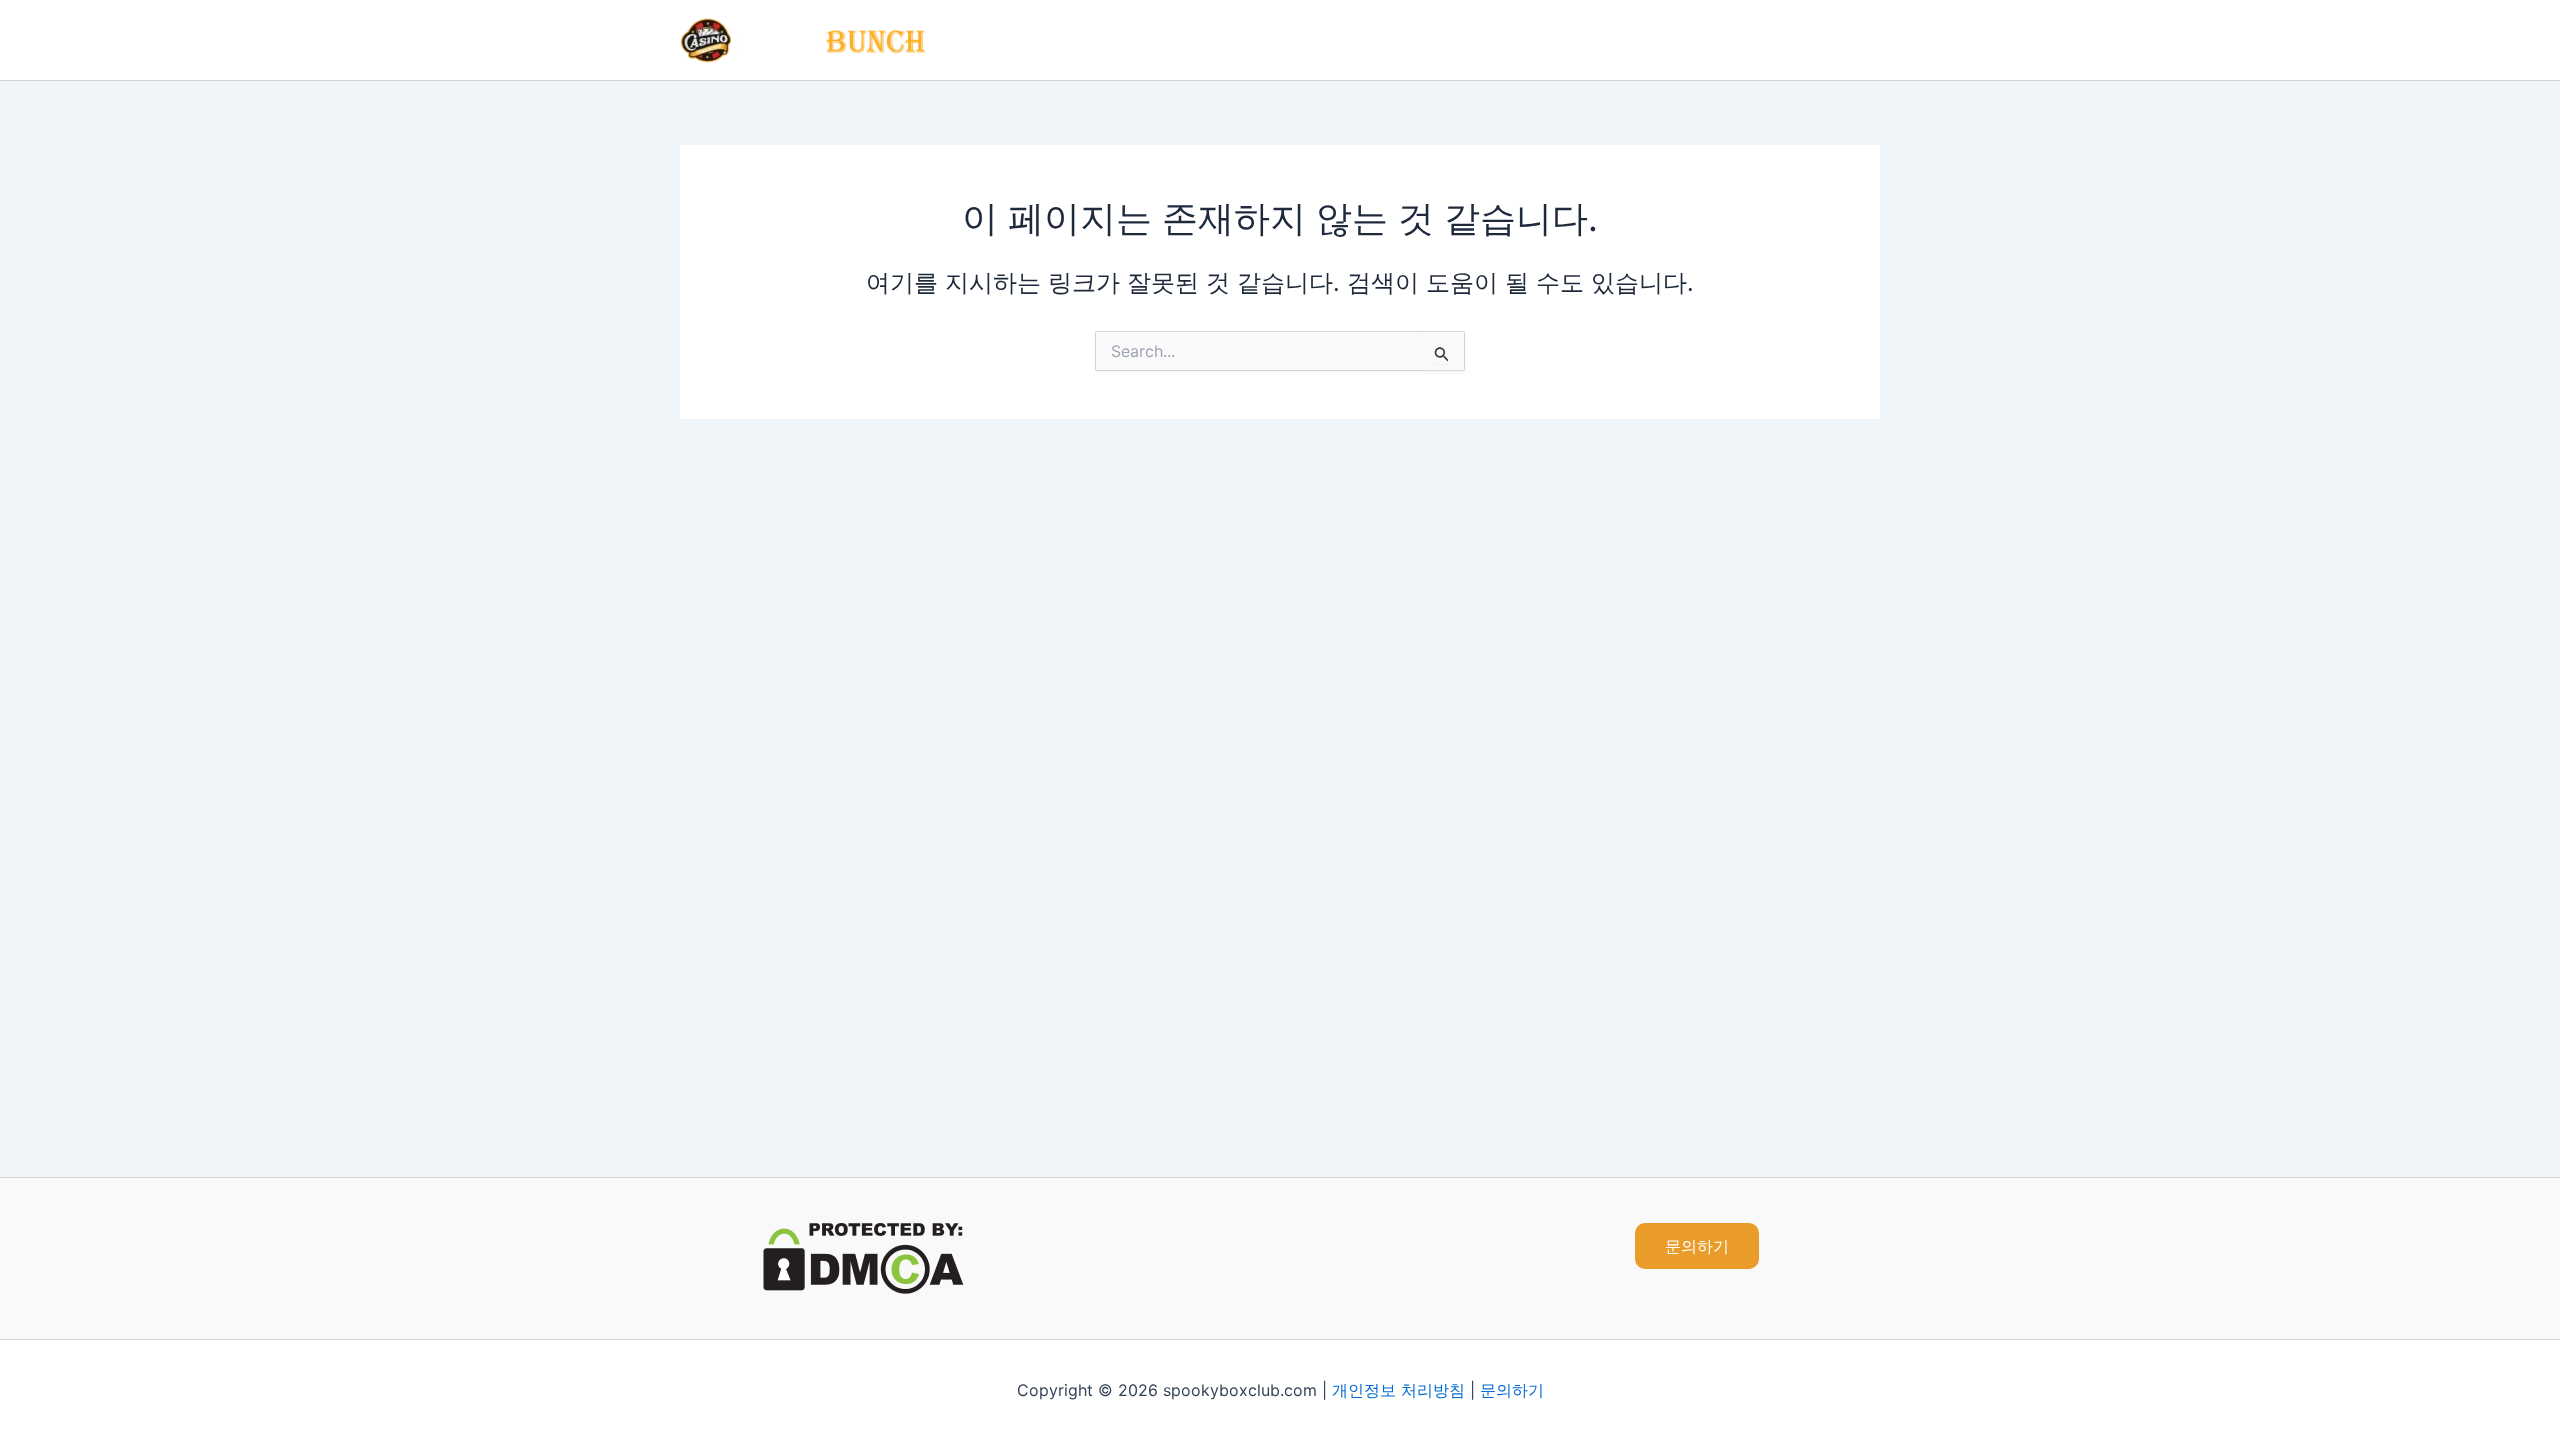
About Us (1710, 40)
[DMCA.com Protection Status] (863, 1257)
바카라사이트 (1483, 40)
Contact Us (1821, 40)
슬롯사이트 (1603, 40)
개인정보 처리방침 (1398, 1390)
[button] (1697, 1246)
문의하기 (1512, 1390)
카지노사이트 (1355, 40)
